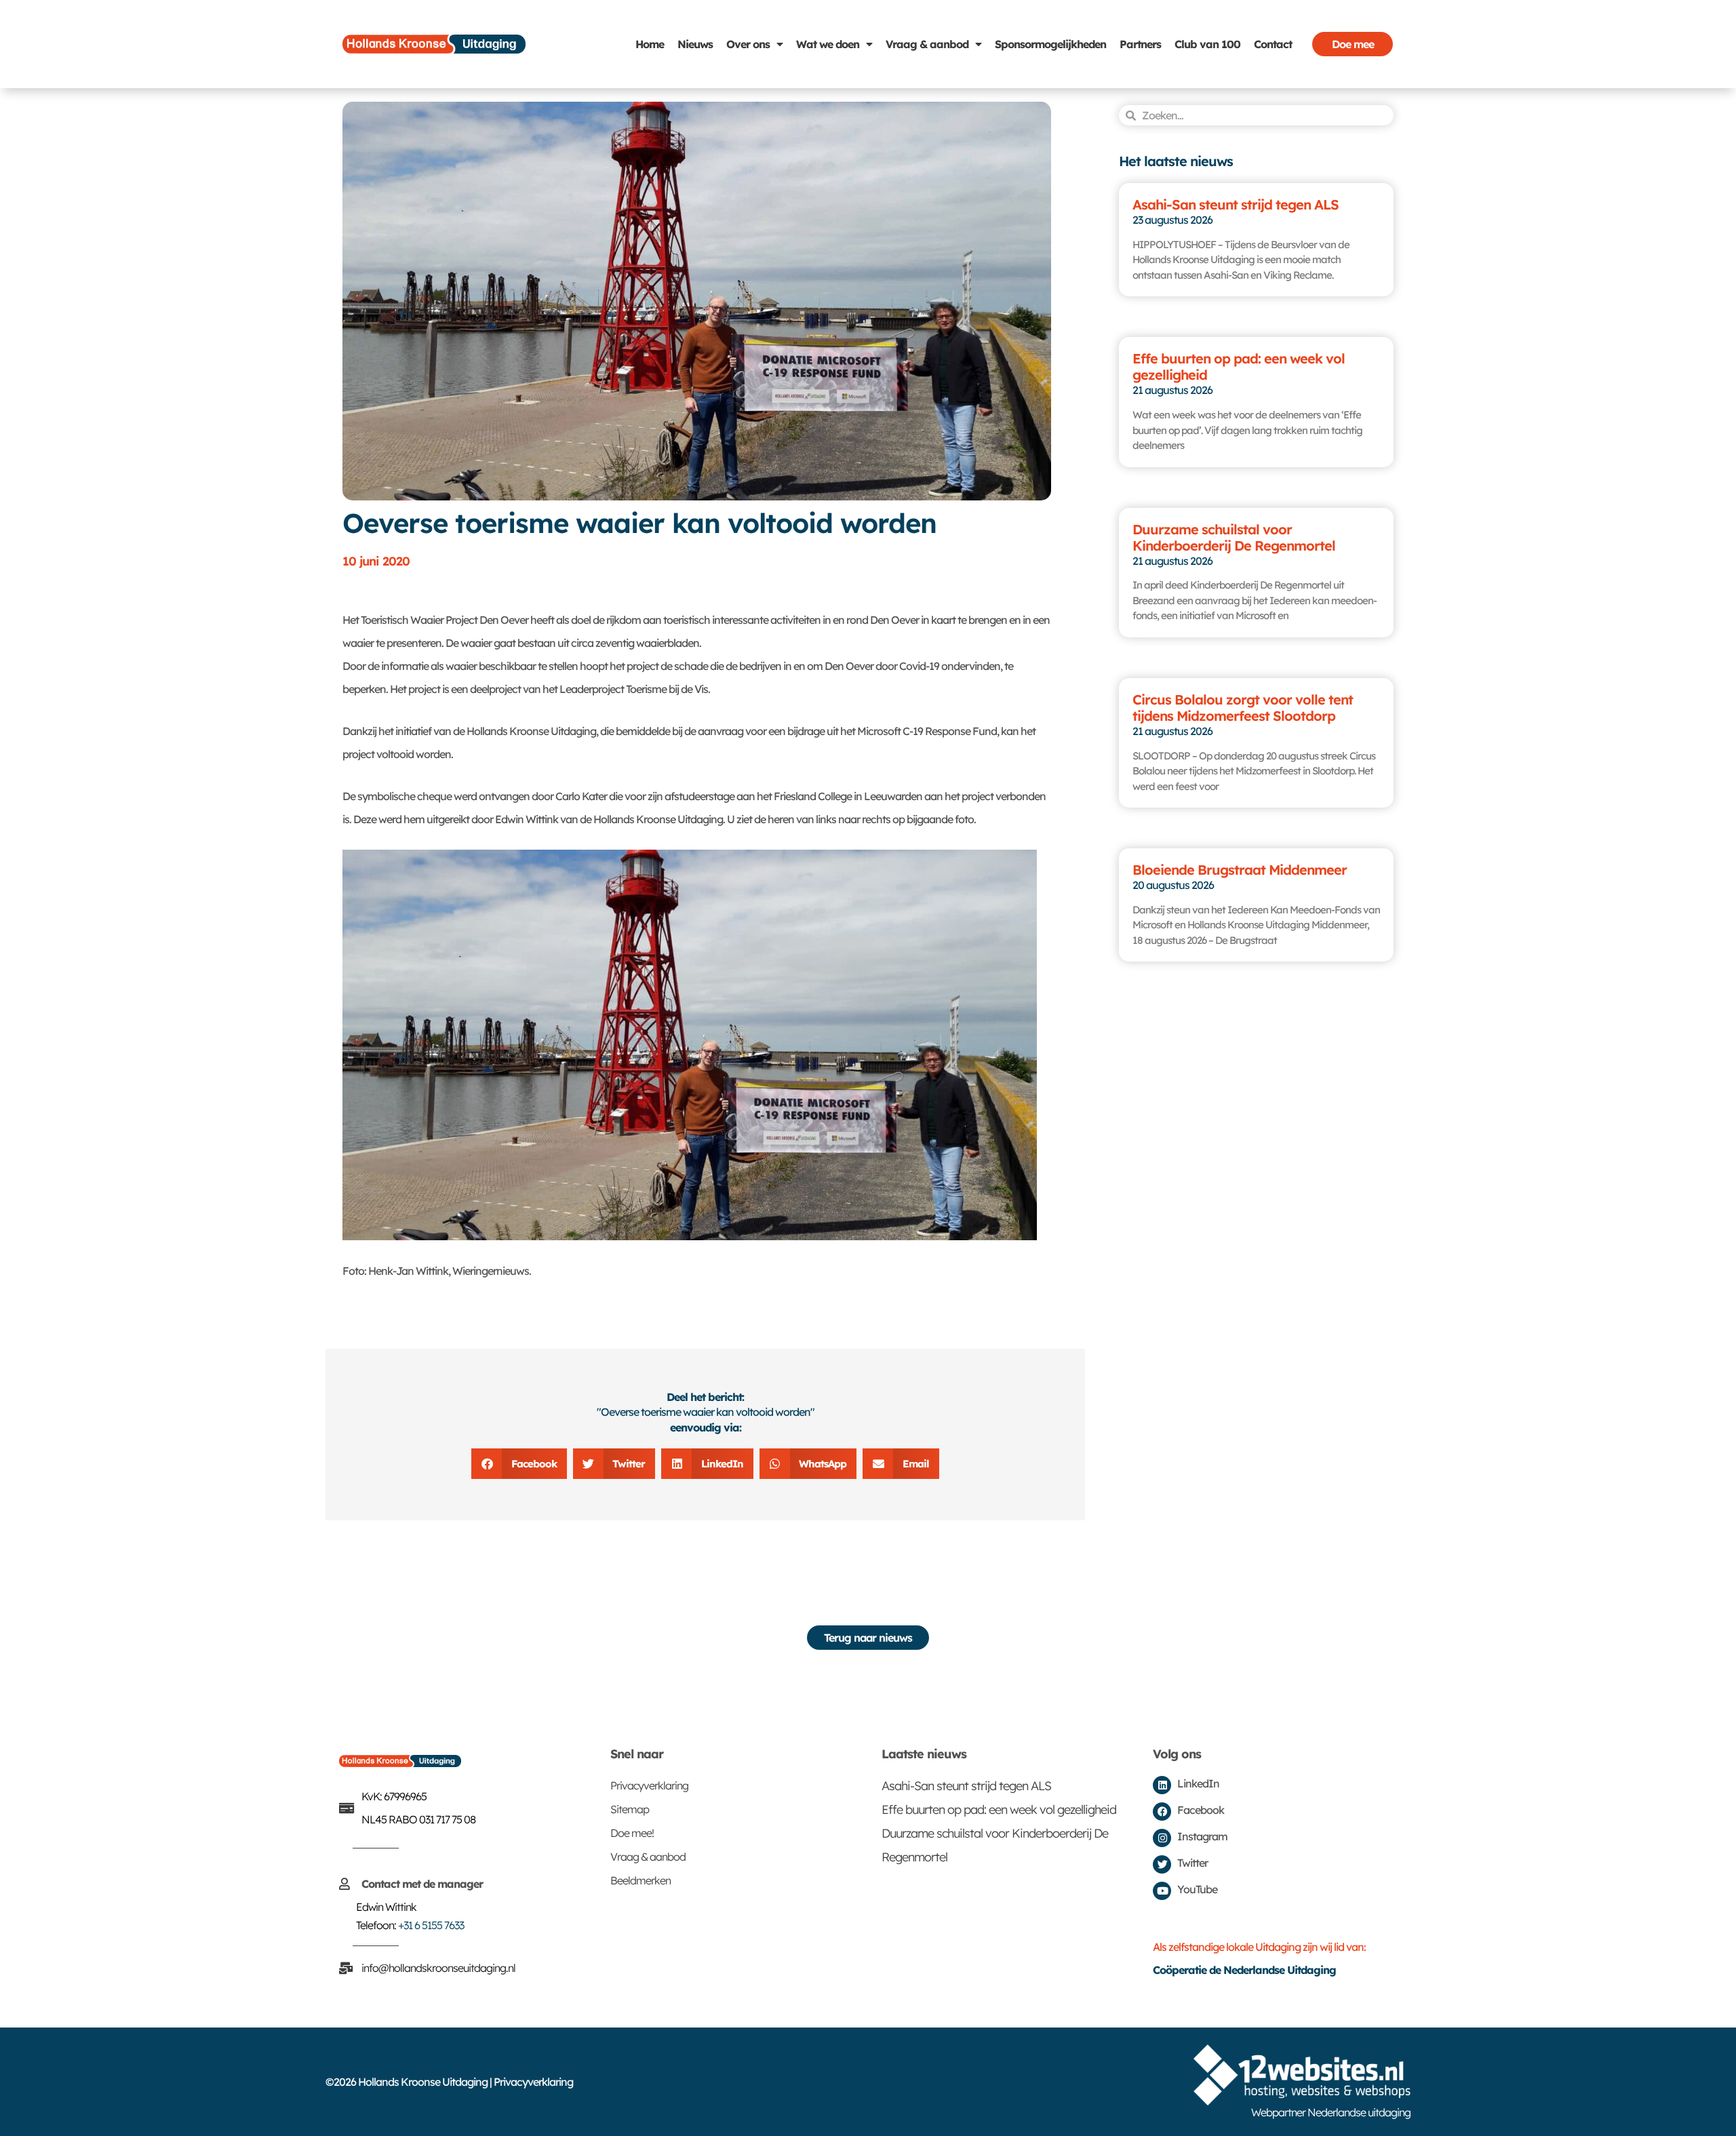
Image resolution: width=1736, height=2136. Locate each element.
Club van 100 (1207, 44)
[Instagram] (1162, 1838)
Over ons (748, 44)
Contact (1273, 44)
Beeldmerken (640, 1880)
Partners (1140, 44)
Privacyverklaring (649, 1785)
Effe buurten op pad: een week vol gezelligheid (1239, 367)
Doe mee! (632, 1833)
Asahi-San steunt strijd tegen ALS (1236, 204)
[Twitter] (1162, 1864)
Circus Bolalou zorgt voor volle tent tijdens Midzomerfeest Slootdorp (1243, 708)
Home (650, 44)
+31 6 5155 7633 (431, 1925)
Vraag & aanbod (927, 44)
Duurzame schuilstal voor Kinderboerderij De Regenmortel (1234, 537)
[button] (519, 1464)
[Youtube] (1162, 1891)
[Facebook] (1162, 1812)
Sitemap (630, 1809)
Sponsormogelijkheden (1050, 44)
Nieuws (695, 44)
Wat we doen (828, 44)
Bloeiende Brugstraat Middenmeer (1240, 870)
